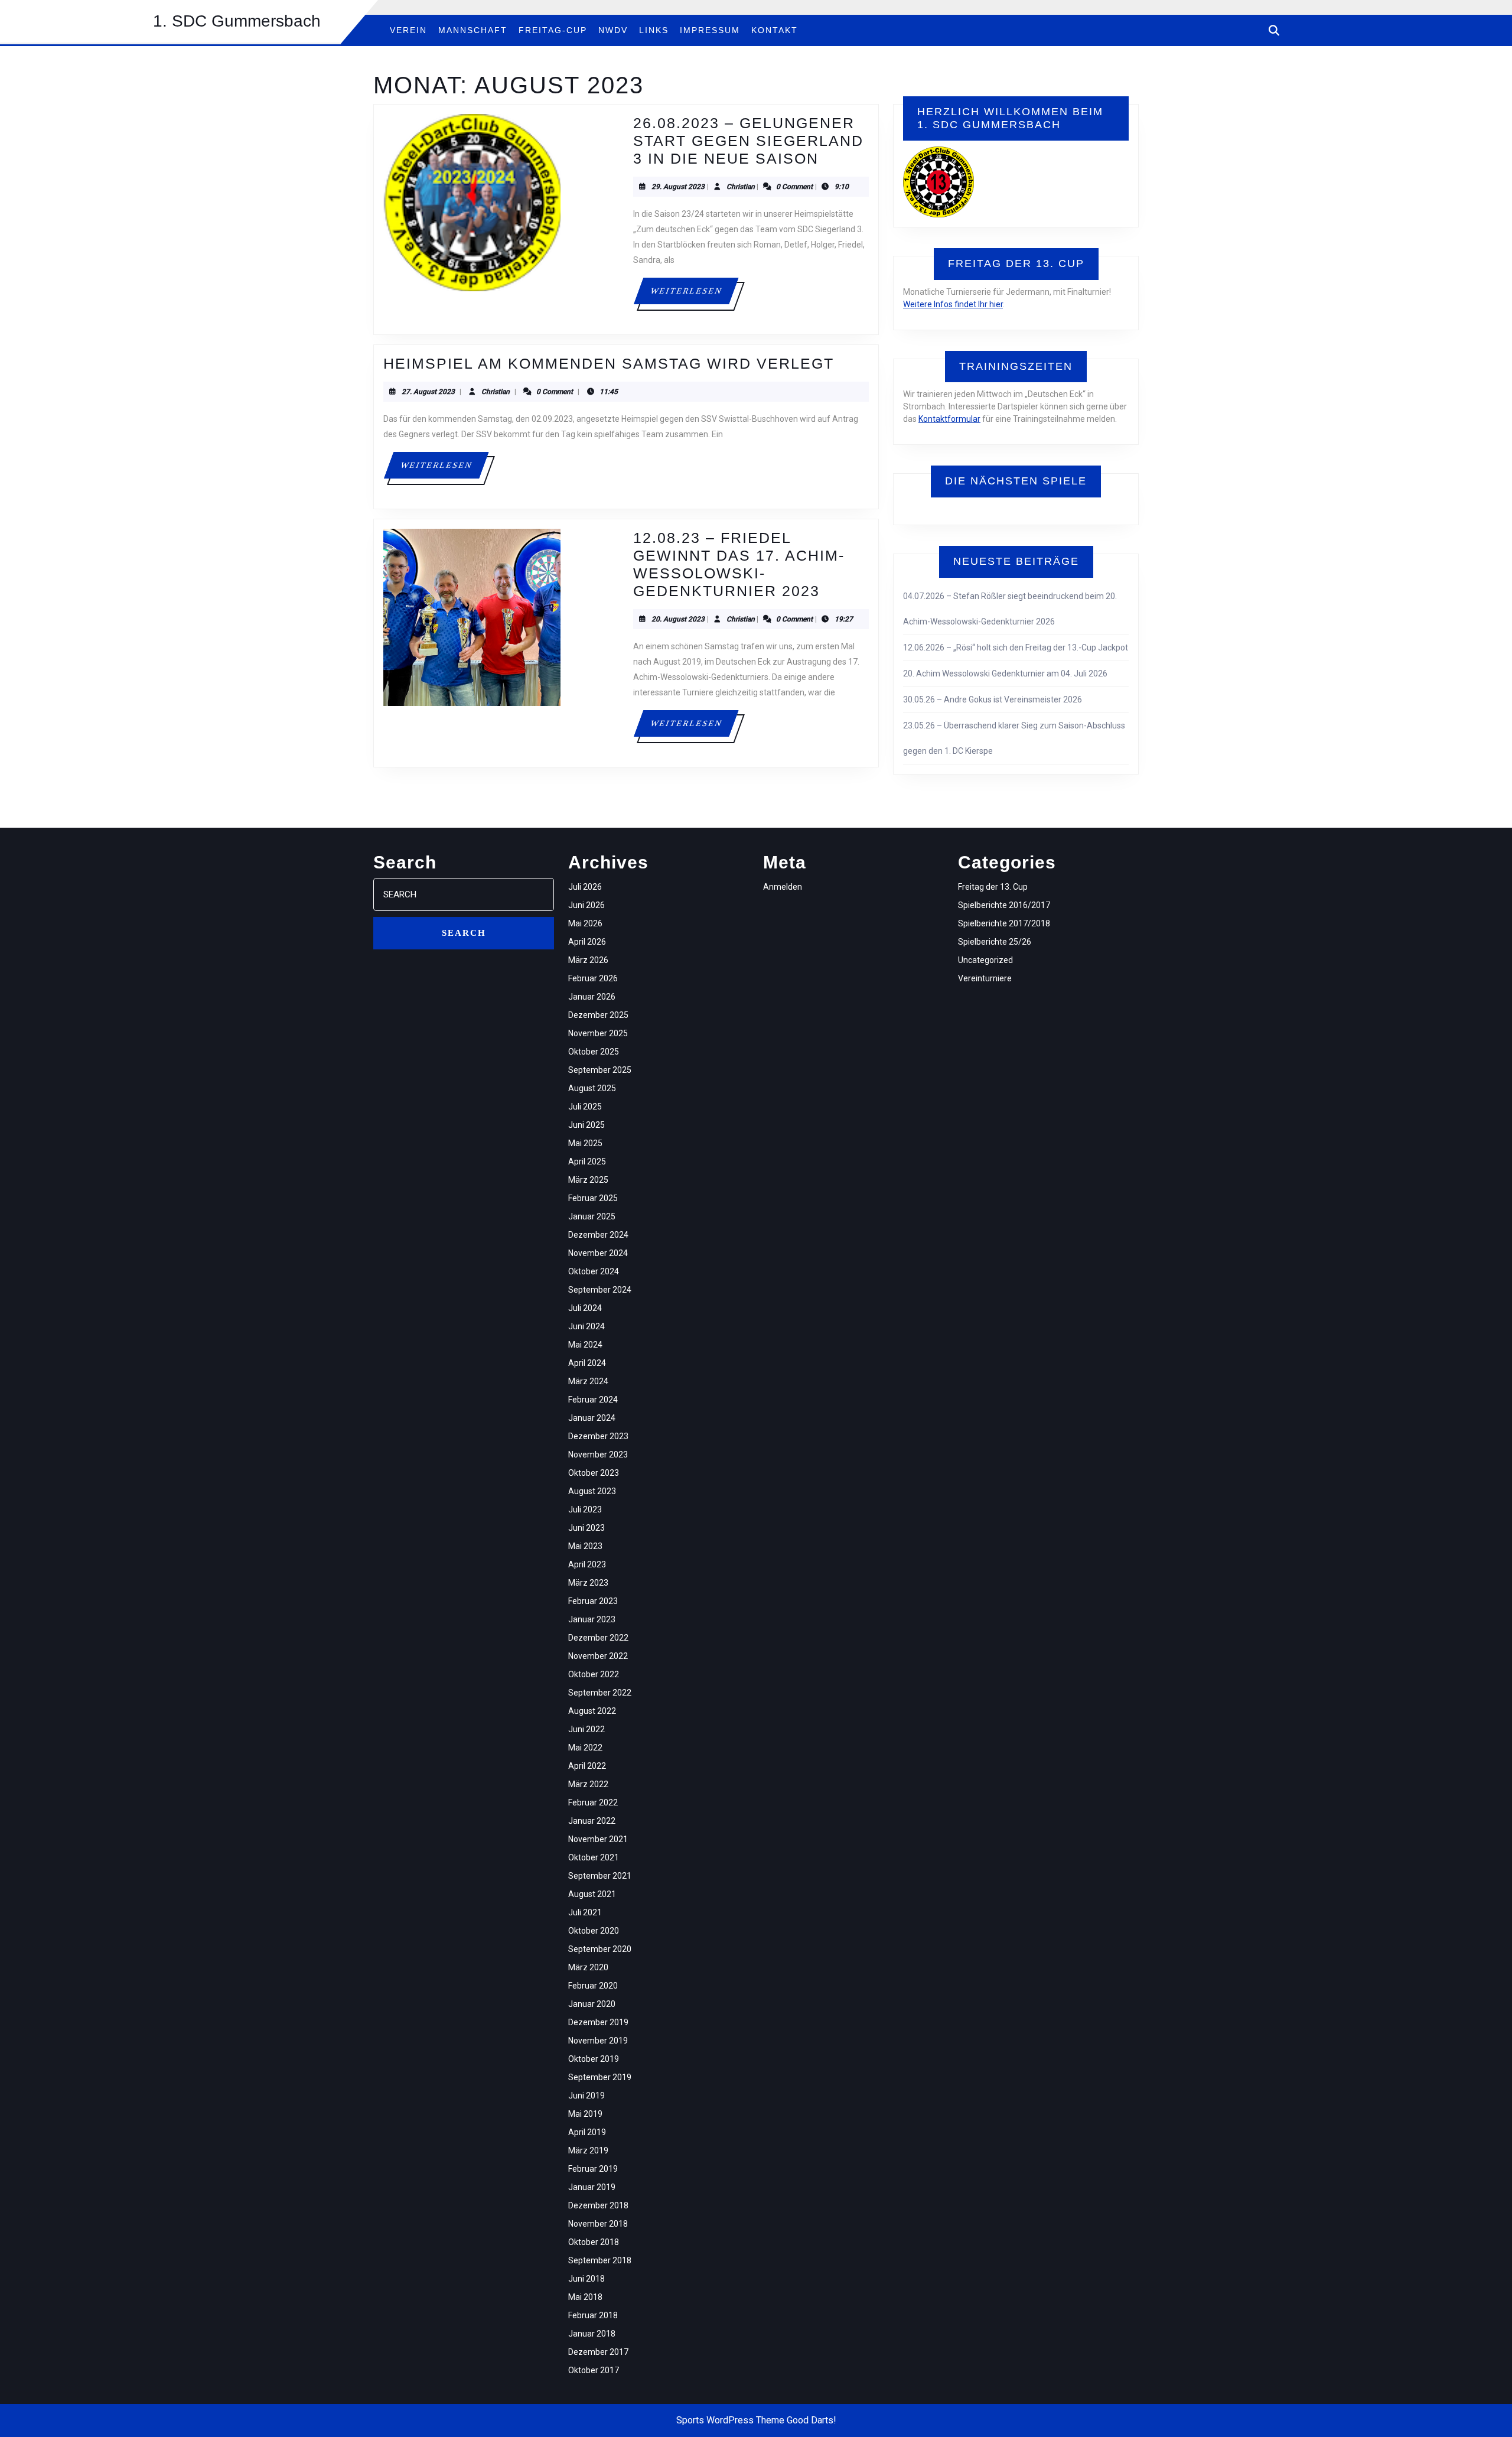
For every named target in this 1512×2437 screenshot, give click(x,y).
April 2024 (587, 1363)
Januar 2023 (592, 1619)
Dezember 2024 (598, 1235)
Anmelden (783, 887)
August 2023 (592, 1491)
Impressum (710, 30)
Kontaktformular (949, 419)
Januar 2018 (592, 2334)
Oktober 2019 (594, 2059)
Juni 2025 (586, 1125)
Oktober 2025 (594, 1052)
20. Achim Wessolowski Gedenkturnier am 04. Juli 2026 (1005, 673)
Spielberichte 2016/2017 (1004, 905)
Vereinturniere (985, 978)
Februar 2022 (593, 1802)
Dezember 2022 (598, 1638)
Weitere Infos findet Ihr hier (953, 304)
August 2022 (592, 1711)
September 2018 (600, 2260)
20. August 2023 (678, 619)
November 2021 (598, 1839)
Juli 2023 (585, 1509)
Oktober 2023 (594, 1473)
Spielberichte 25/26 (995, 942)
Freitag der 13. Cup (993, 887)
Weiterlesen (694, 291)
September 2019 (600, 2077)
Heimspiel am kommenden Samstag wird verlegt (609, 363)
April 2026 (587, 942)
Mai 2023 (585, 1546)
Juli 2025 (585, 1107)
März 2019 (588, 2150)
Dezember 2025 (598, 1015)
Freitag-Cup (553, 30)
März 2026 (588, 960)
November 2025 (598, 1033)
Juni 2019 (586, 2096)
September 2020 (600, 1949)
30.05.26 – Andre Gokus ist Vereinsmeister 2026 (993, 699)
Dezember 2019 (598, 2022)
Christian (741, 187)
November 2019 (598, 2041)
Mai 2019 (585, 2114)
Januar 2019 (592, 2187)
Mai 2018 (585, 2297)
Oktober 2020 (594, 1931)
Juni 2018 (586, 2279)
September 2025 (600, 1070)
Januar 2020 (592, 2004)
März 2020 (588, 1967)
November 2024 (598, 1253)
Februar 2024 (593, 1400)
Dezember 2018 (598, 2205)
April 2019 (587, 2132)
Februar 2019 (593, 2169)
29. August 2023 (678, 187)
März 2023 (588, 1583)
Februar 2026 (593, 978)
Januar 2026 (592, 997)
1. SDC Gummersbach (237, 21)
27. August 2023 (428, 392)
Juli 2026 (585, 887)
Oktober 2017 (594, 2370)
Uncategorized (985, 960)
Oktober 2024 (594, 1271)
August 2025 (592, 1088)
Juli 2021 (585, 1912)
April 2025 (587, 1161)
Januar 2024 (592, 1418)
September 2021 (600, 1876)
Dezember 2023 (598, 1436)
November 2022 (598, 1656)
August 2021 (592, 1894)
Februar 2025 (593, 1198)
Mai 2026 (585, 923)
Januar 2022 (592, 1821)
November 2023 (598, 1455)
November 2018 (598, 2224)
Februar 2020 (593, 1986)
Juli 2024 (585, 1308)
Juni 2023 (586, 1528)
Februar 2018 (593, 2315)
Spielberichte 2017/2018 (1004, 923)
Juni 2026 (586, 905)
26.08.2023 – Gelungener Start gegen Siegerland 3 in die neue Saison (748, 141)
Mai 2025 (585, 1143)
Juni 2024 (586, 1326)
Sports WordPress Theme (730, 2420)
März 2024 (588, 1381)
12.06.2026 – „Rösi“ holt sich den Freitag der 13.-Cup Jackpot (1016, 648)
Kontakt (775, 30)
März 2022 (588, 1784)
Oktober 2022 (594, 1674)
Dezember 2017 (598, 2352)
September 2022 (600, 1693)
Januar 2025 (592, 1216)
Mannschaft (473, 30)
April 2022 (587, 1766)
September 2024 (600, 1290)
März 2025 (588, 1180)
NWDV (613, 30)
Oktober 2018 (594, 2242)
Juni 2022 (586, 1729)
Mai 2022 (585, 1748)
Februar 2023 (593, 1601)
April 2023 (587, 1564)
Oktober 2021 (594, 1857)
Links (654, 30)
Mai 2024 (585, 1345)
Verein (408, 30)
